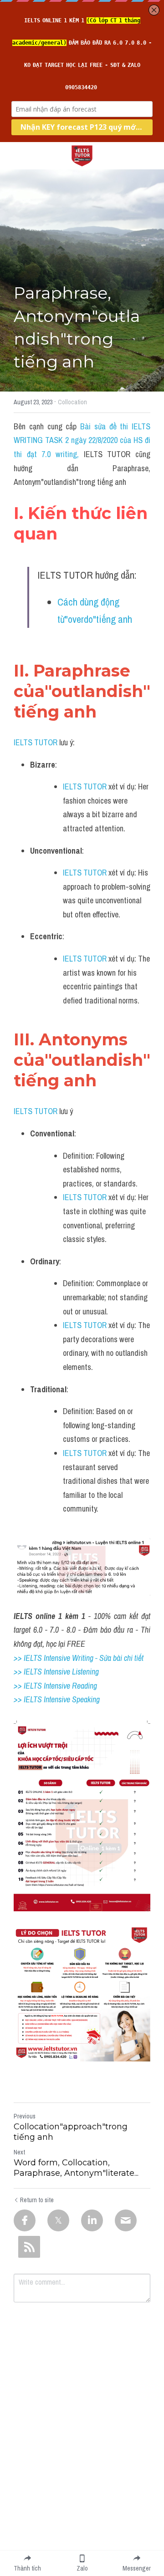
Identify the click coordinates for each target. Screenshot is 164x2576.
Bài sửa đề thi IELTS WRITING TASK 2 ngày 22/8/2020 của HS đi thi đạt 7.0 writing (83, 440)
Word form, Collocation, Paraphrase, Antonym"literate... (76, 2168)
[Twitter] (58, 2220)
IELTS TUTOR (36, 742)
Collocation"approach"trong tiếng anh (71, 2132)
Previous (25, 2116)
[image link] (82, 155)
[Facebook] (25, 2220)
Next (19, 2152)
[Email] (126, 2220)
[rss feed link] (29, 2247)
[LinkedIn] (92, 2220)
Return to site (37, 2200)
